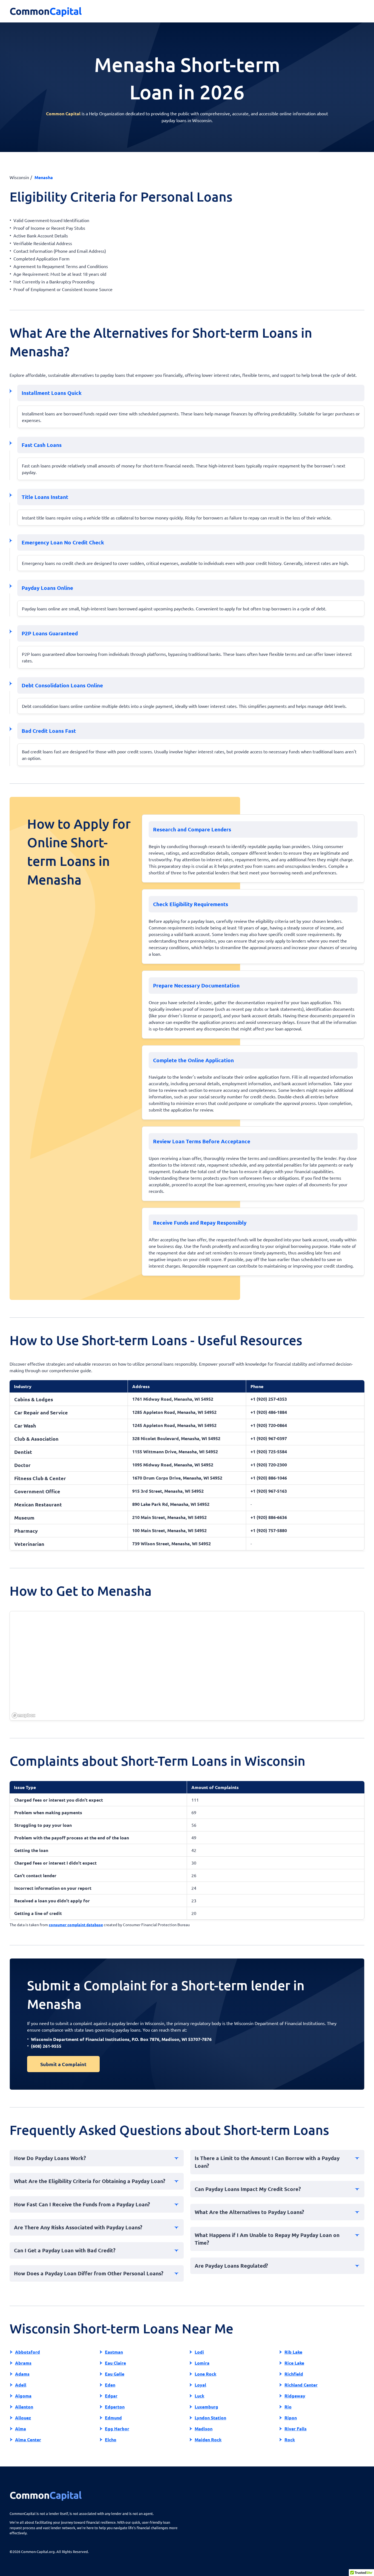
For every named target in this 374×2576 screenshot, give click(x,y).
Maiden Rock (208, 2439)
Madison (204, 2429)
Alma (21, 2429)
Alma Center (28, 2439)
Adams (22, 2374)
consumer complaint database (76, 1925)
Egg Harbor (117, 2429)
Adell (21, 2385)
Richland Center (301, 2385)
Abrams (23, 2363)
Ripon (291, 2418)
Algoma (23, 2396)
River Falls (296, 2429)
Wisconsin (19, 177)
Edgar (111, 2396)
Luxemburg (206, 2407)
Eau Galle (115, 2374)
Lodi (199, 2352)
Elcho (111, 2439)
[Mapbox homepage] (24, 1715)
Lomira (202, 2363)
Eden (110, 2385)
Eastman (114, 2352)
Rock (290, 2439)
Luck (199, 2396)
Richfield (294, 2374)
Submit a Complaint (63, 2064)
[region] (187, 1666)
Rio (288, 2407)
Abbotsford (28, 2352)
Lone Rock (205, 2374)
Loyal (200, 2385)
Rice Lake (294, 2363)
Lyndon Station (210, 2418)
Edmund (113, 2418)
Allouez (23, 2418)
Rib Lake (293, 2352)
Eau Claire (115, 2363)
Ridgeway (295, 2396)
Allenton (24, 2407)
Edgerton (115, 2407)
